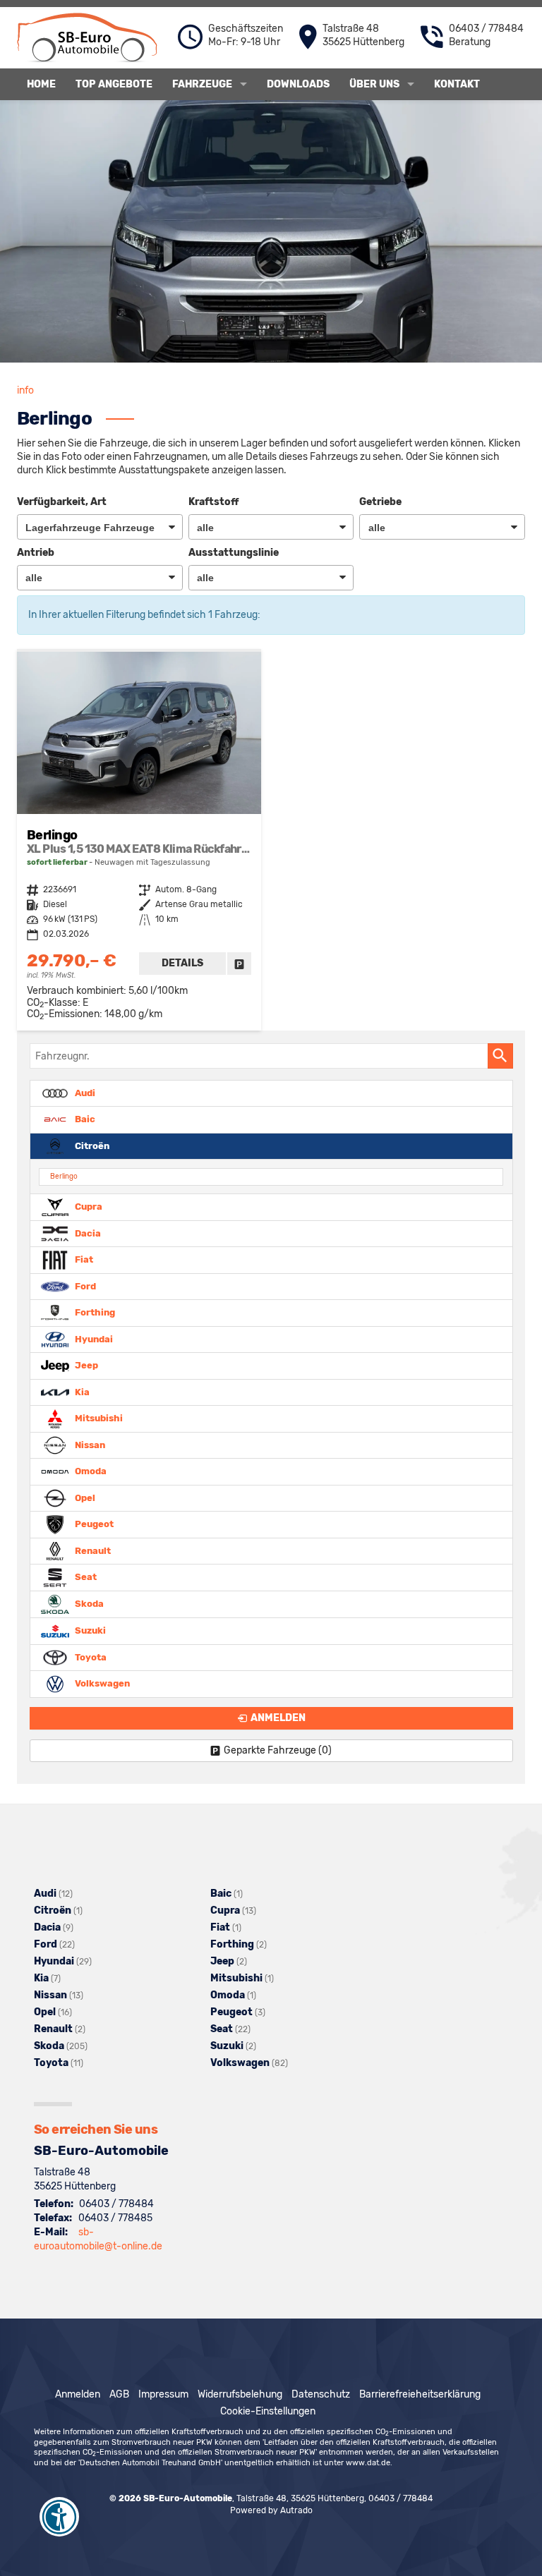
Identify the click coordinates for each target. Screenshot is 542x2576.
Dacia (87, 1233)
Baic (84, 1119)
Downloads (298, 84)
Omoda (90, 1471)
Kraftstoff (213, 502)
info (25, 390)
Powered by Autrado (271, 2510)
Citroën (91, 1145)
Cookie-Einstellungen (268, 2411)
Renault (92, 1550)
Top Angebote (114, 84)
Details (182, 963)
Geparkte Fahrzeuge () (278, 1750)
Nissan (89, 1444)
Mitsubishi (98, 1418)
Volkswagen (101, 1683)
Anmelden (78, 2394)
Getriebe (380, 502)
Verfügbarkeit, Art (62, 502)
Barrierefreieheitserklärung (420, 2394)
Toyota (90, 1657)
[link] (239, 964)
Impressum (163, 2394)
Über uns (374, 84)
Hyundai (93, 1338)
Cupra (88, 1207)
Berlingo (64, 1176)
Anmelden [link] (278, 1718)
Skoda (88, 1604)
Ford (84, 1286)
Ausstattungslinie (234, 553)
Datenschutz (321, 2394)
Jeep (85, 1365)
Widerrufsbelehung (240, 2394)
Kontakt (457, 84)
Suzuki (89, 1630)
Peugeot (93, 1524)
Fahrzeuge (202, 84)
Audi (84, 1092)
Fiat (83, 1259)
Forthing (94, 1312)
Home (41, 84)
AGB (119, 2394)
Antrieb (36, 553)
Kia (81, 1391)
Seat (85, 1577)
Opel (84, 1497)
